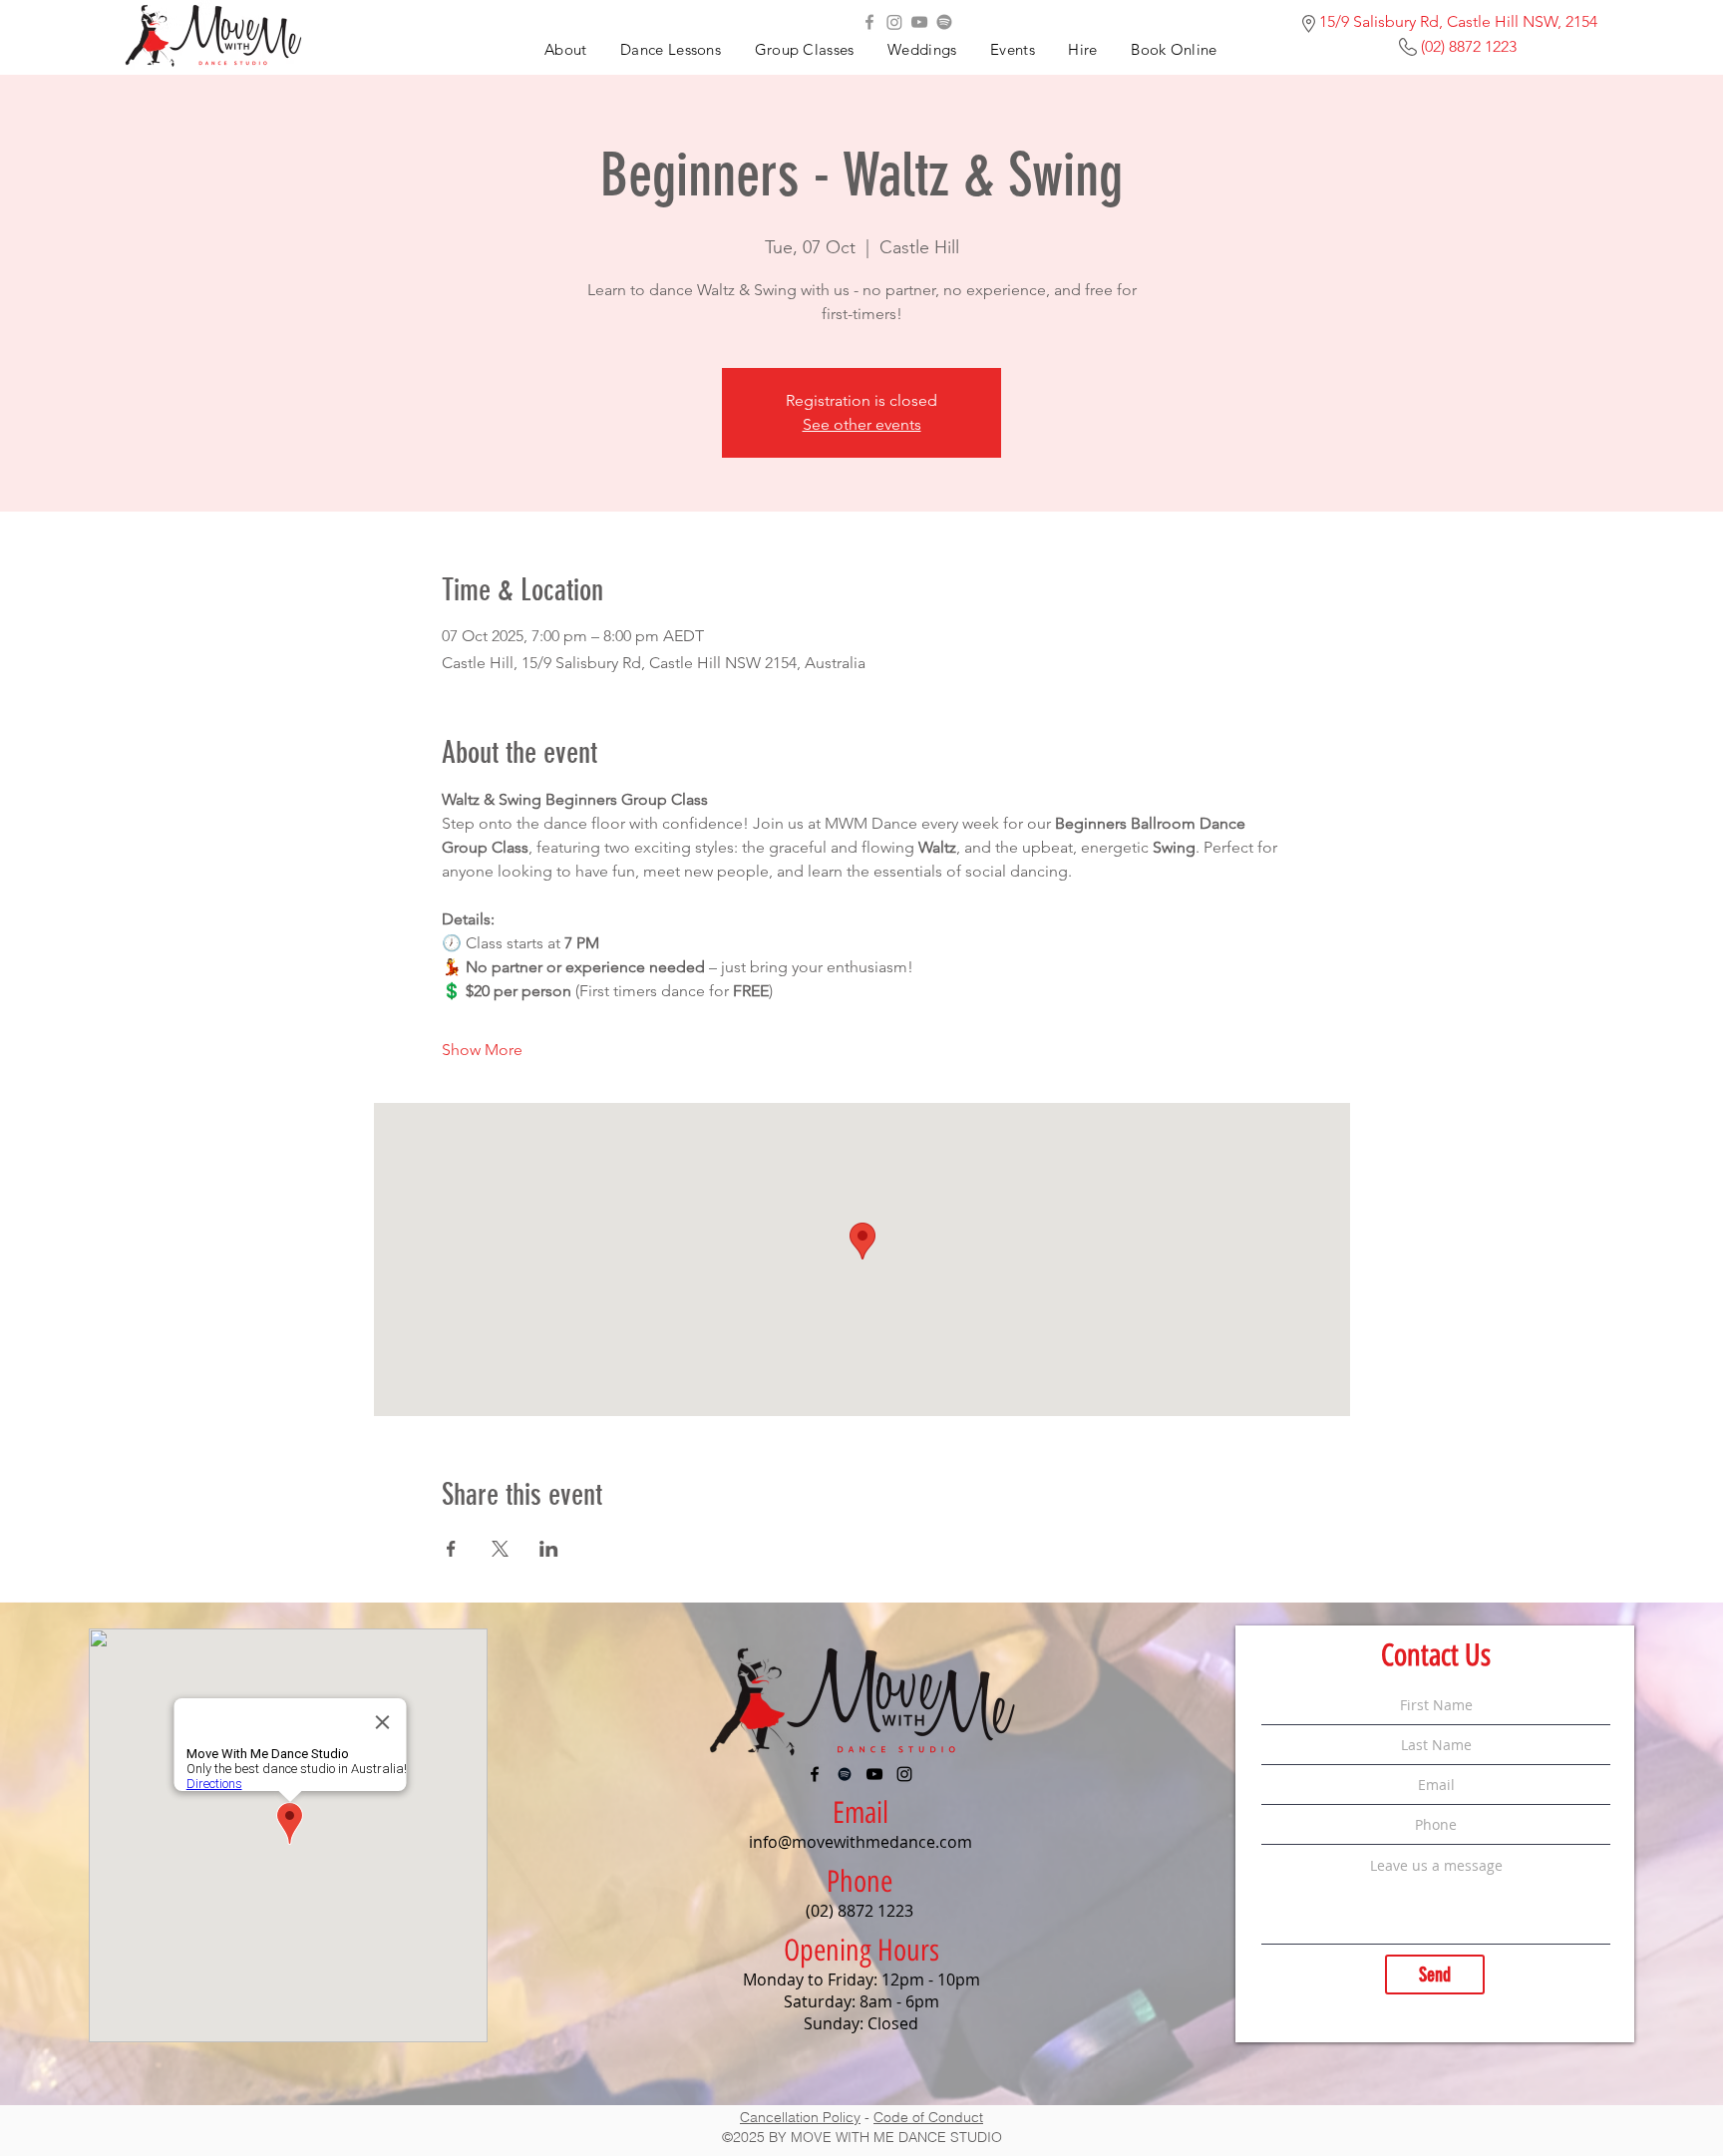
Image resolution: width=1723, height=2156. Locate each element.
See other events (862, 424)
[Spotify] (944, 22)
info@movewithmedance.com (861, 1842)
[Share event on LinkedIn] (549, 1549)
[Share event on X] (500, 1549)
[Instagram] (894, 22)
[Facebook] (869, 22)
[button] (1012, 49)
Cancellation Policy (800, 2117)
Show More (482, 1050)
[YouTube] (919, 22)
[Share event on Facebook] (451, 1549)
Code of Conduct (928, 2117)
